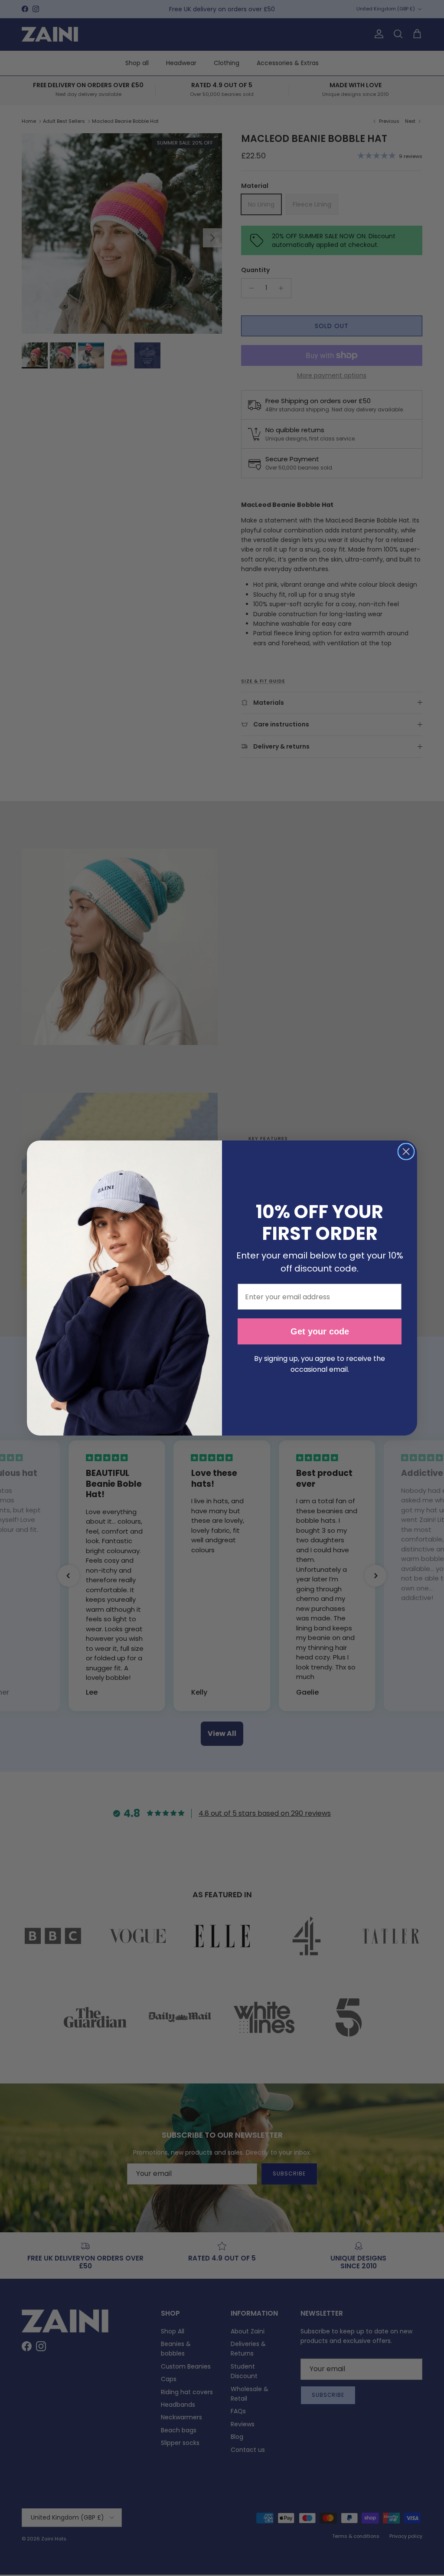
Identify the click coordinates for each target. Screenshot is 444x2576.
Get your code (320, 1331)
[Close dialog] (406, 1152)
